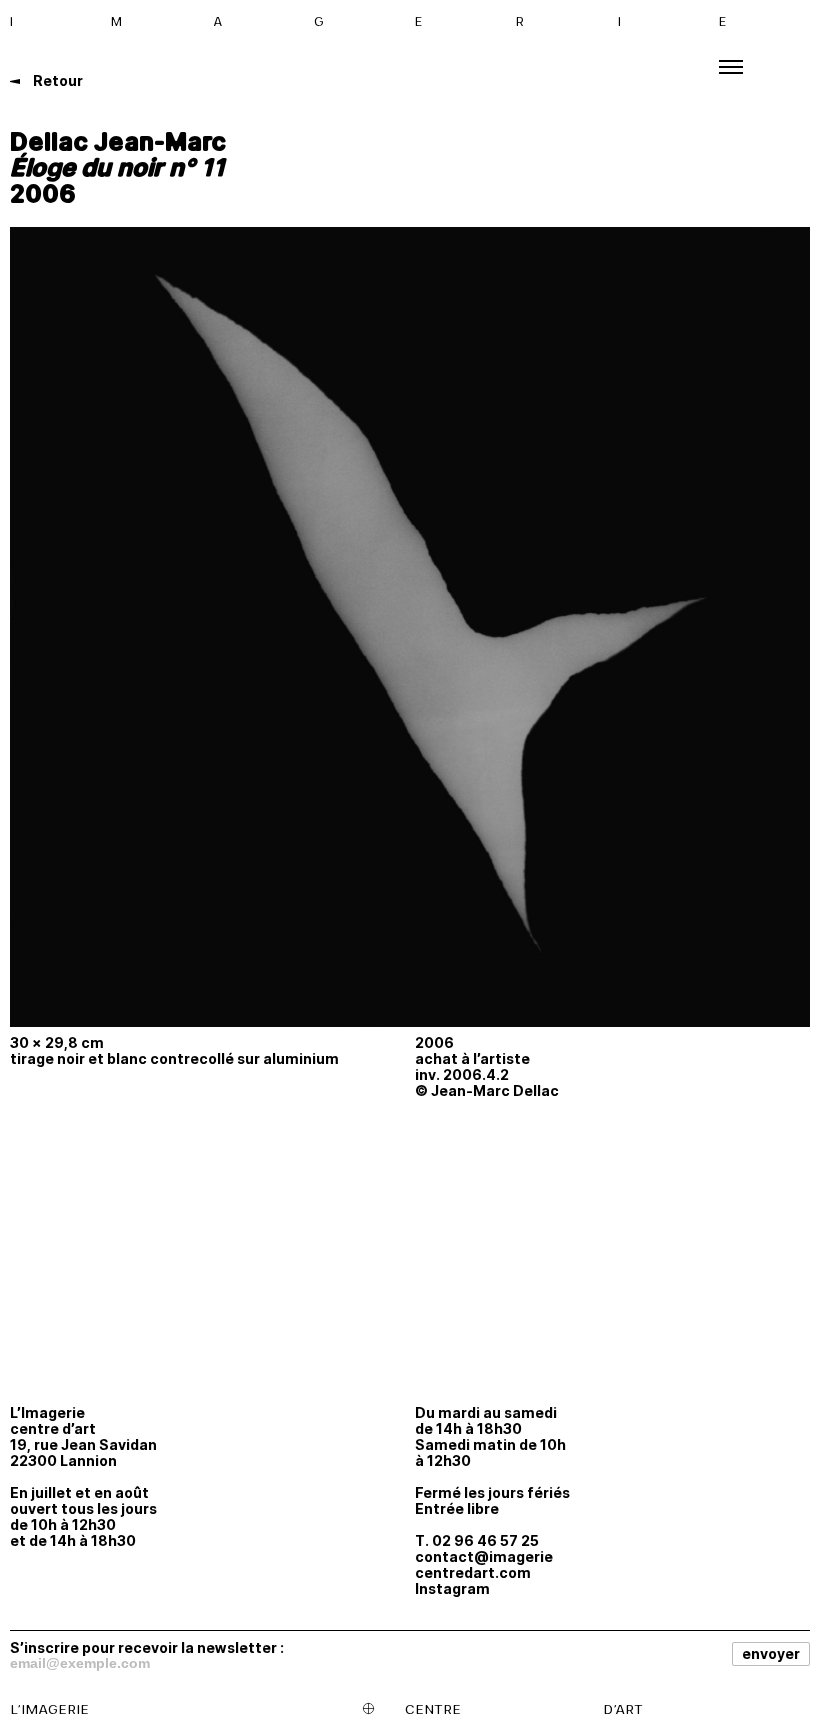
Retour (56, 80)
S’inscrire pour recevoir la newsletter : (147, 1647)
